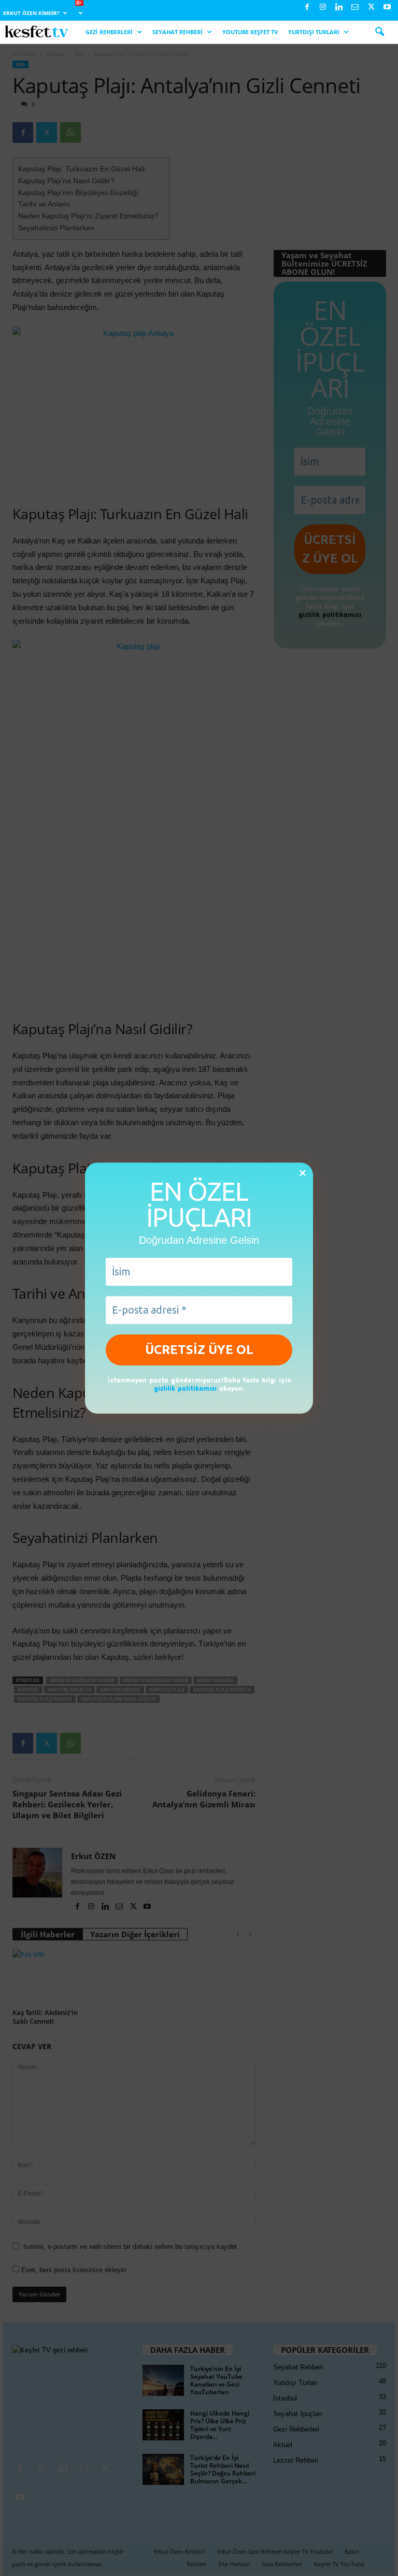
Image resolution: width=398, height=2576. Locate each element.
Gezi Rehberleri (109, 32)
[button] (379, 32)
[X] (371, 8)
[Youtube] (387, 8)
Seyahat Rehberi (177, 32)
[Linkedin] (339, 8)
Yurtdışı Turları (314, 32)
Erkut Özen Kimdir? (31, 13)
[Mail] (355, 8)
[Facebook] (307, 8)
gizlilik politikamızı (185, 1388)
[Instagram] (323, 8)
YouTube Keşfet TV (250, 32)
